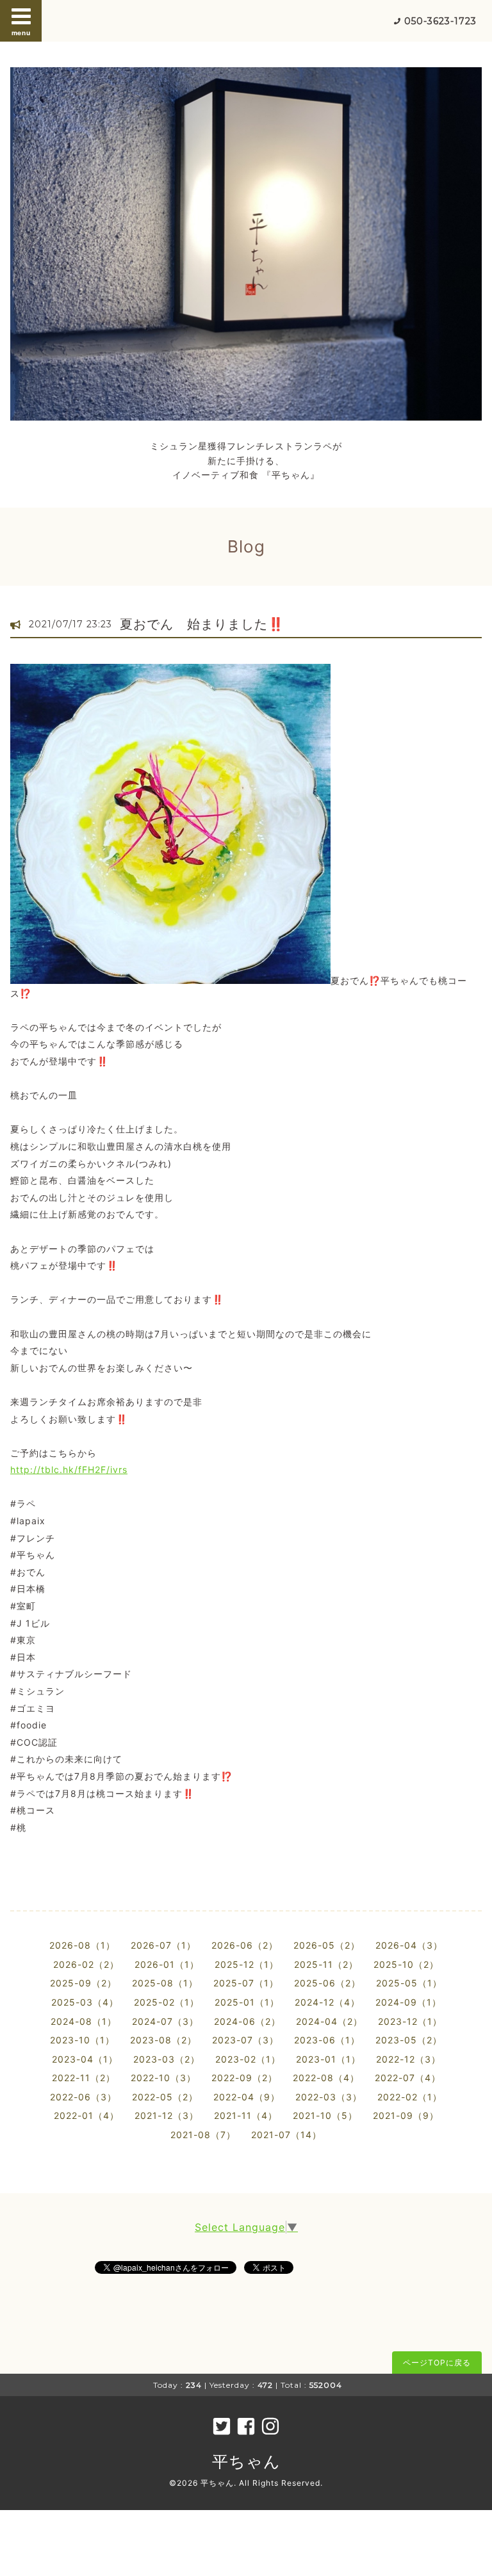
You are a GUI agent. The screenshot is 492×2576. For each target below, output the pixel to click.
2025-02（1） (167, 2002)
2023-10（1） (82, 2040)
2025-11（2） (326, 1964)
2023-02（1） (248, 2059)
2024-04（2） (329, 2021)
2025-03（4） (85, 2002)
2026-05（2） (327, 1945)
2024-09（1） (408, 2002)
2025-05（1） (409, 1983)
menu (21, 33)
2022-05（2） (165, 2097)
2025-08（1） (165, 1983)
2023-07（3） (245, 2040)
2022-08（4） (326, 2078)
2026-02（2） (86, 1964)
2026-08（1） (82, 1945)
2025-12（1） (247, 1964)
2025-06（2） (327, 1983)
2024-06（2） (247, 2021)
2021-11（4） (246, 2115)
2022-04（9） (247, 2097)
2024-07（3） (165, 2021)
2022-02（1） (410, 2097)
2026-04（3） (409, 1945)
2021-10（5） (325, 2115)
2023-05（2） (409, 2040)
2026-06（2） (245, 1945)
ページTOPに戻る (437, 2363)
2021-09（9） (406, 2115)
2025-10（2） (406, 1964)
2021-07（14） (286, 2135)
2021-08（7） (203, 2135)
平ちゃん (246, 2461)
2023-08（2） (163, 2040)
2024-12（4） (327, 2002)
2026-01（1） (167, 1964)
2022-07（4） (408, 2078)
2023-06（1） (327, 2040)
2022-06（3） (83, 2097)
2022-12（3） (408, 2059)
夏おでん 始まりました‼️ (202, 624)
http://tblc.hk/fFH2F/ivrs (69, 1469)
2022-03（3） (329, 2097)
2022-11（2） (84, 2078)
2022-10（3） (163, 2078)
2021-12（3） (167, 2115)
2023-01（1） (328, 2059)
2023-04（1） (85, 2059)
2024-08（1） (84, 2021)
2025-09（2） (83, 1983)
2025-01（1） (247, 2002)
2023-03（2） (167, 2059)
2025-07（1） (246, 1983)
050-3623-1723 (440, 21)
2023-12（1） (410, 2021)
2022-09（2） (244, 2078)
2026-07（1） (163, 1945)
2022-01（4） (86, 2115)
